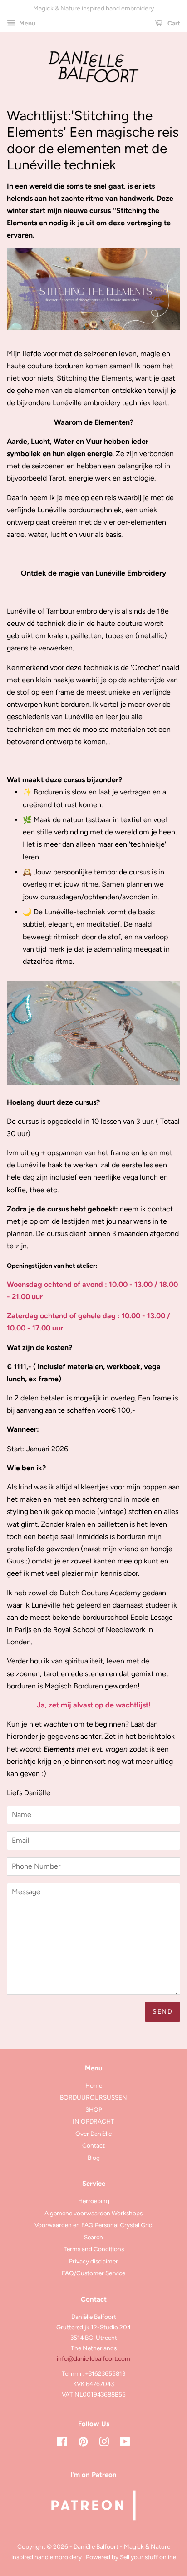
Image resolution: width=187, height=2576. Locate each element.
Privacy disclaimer (93, 2261)
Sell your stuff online (148, 2557)
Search (93, 2237)
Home (94, 2085)
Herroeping (94, 2201)
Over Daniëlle (93, 2134)
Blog (94, 2158)
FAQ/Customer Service (93, 2273)
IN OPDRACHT (93, 2121)
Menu (27, 23)
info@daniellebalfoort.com (93, 2358)
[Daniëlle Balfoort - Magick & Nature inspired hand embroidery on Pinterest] (83, 2443)
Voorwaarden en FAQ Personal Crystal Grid (93, 2225)
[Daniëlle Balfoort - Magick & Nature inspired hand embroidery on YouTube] (125, 2443)
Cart (173, 23)
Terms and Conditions (94, 2249)
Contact (93, 2145)
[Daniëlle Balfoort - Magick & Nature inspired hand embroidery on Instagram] (104, 2443)
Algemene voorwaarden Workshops (93, 2213)
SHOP (94, 2109)
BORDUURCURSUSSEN (93, 2097)
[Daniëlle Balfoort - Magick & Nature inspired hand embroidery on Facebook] (62, 2443)
